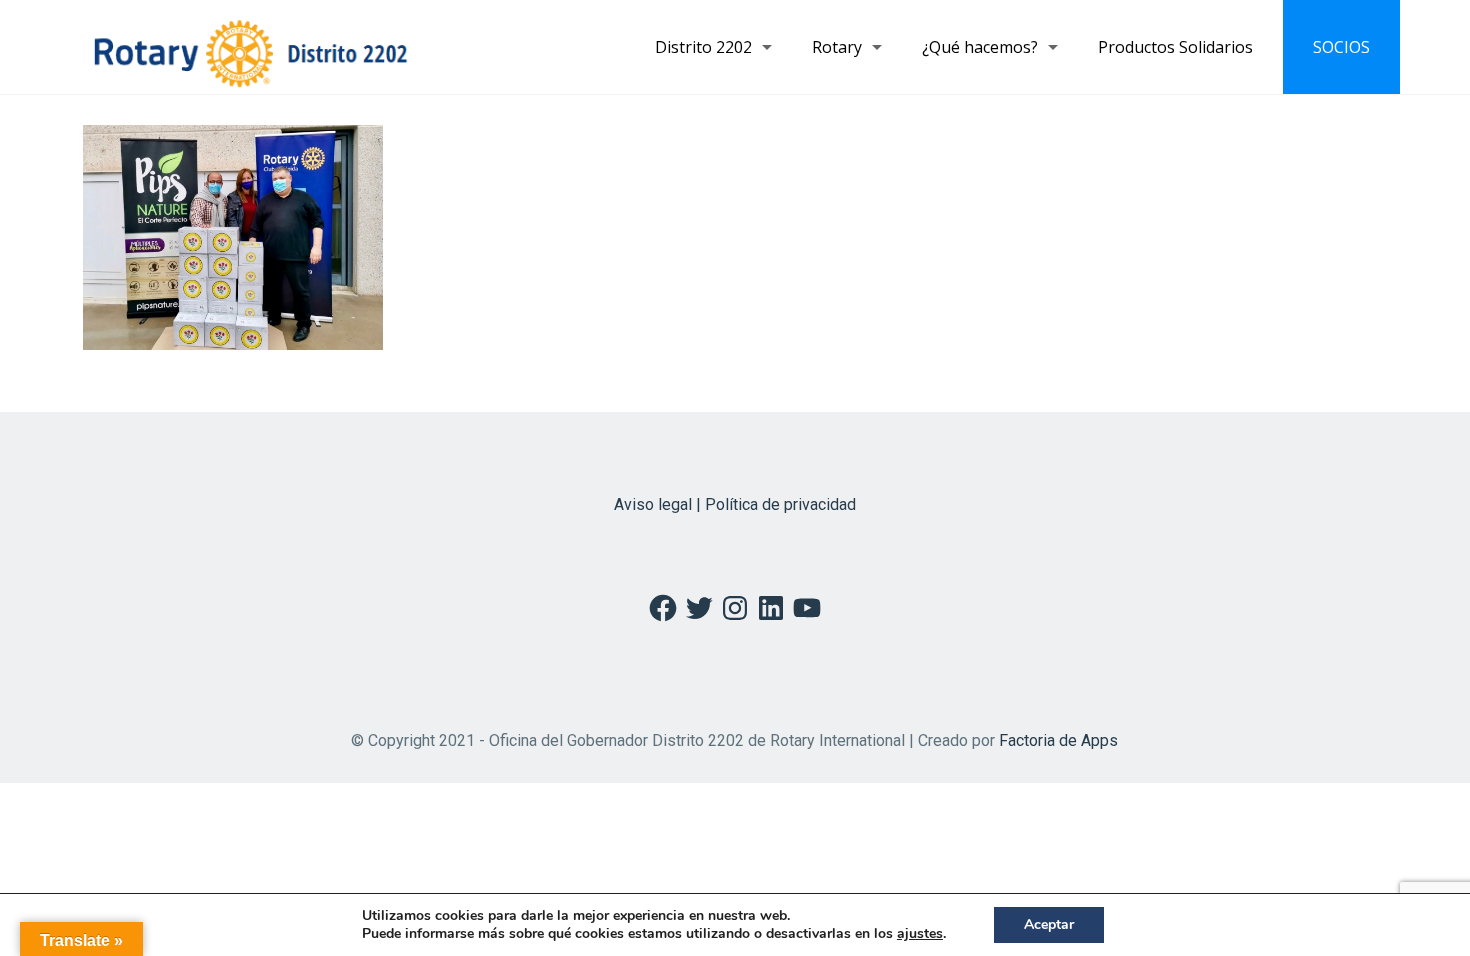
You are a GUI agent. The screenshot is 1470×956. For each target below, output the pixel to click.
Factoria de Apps (1058, 740)
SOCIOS (1341, 47)
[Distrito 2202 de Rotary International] (250, 47)
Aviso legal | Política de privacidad (735, 504)
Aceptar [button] (1049, 924)
